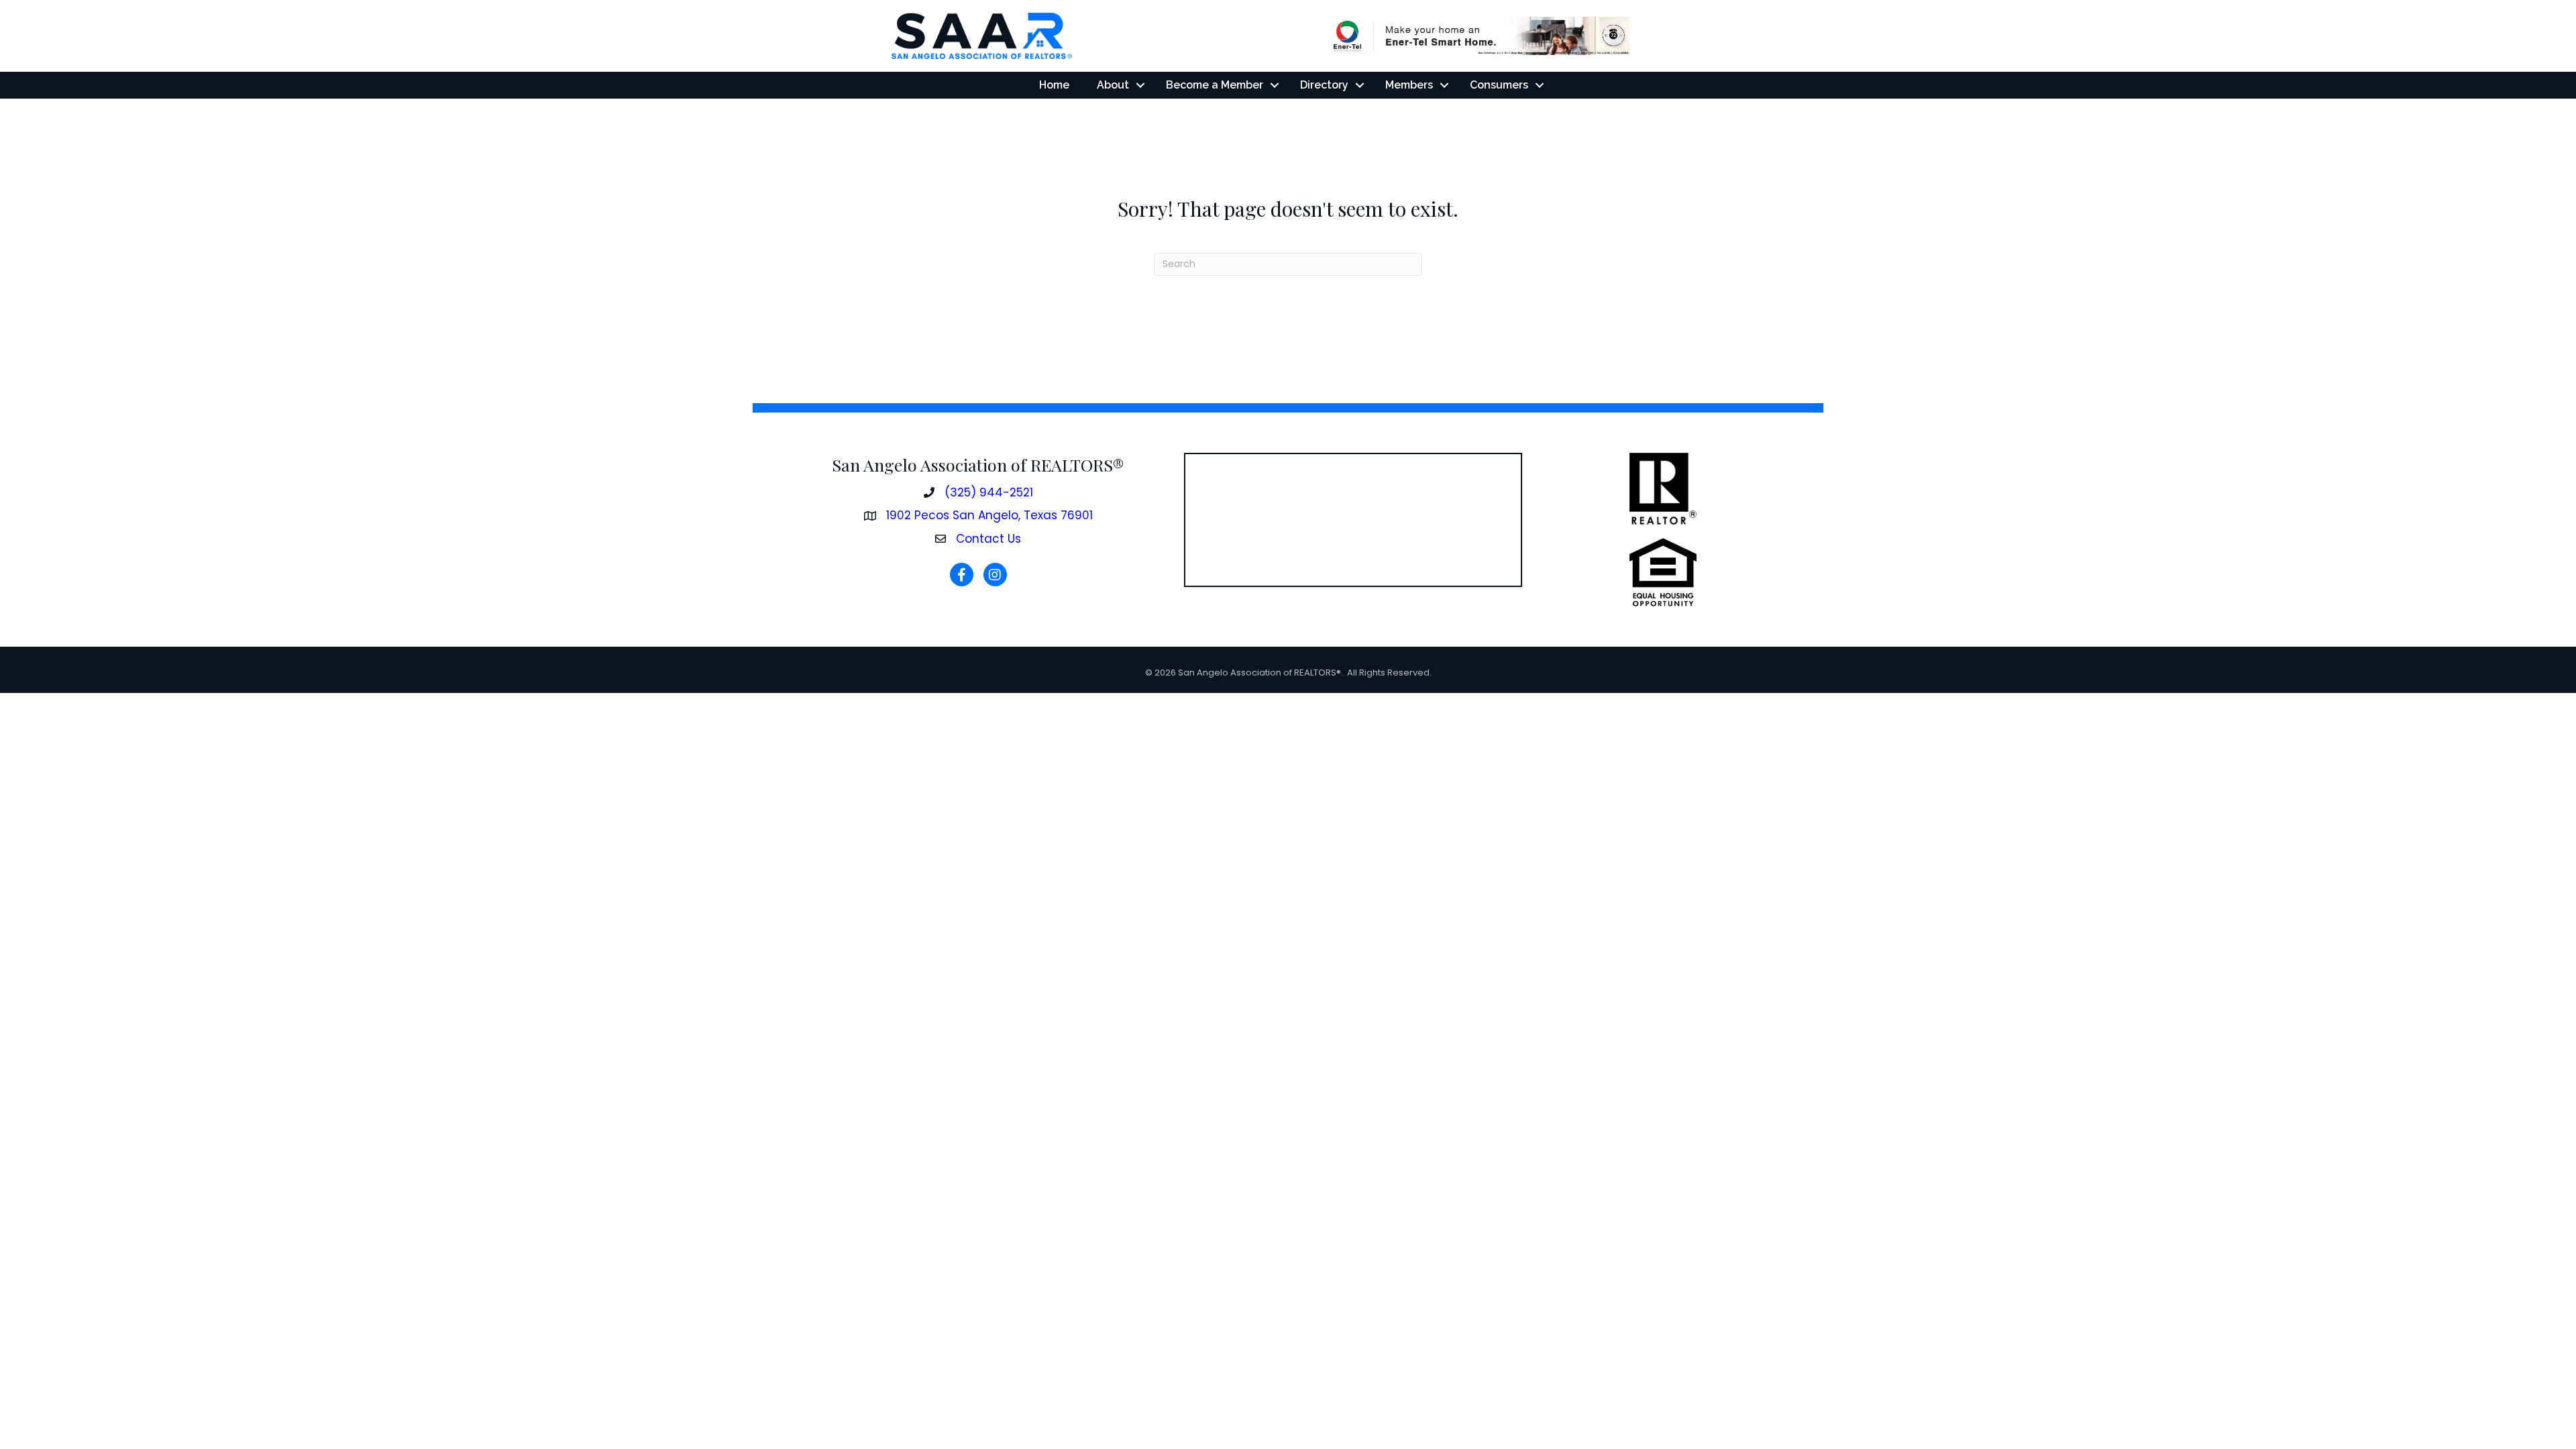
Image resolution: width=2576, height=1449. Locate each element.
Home (1054, 85)
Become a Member (1215, 85)
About (1113, 85)
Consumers (1499, 85)
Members (1409, 85)
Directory (1324, 85)
